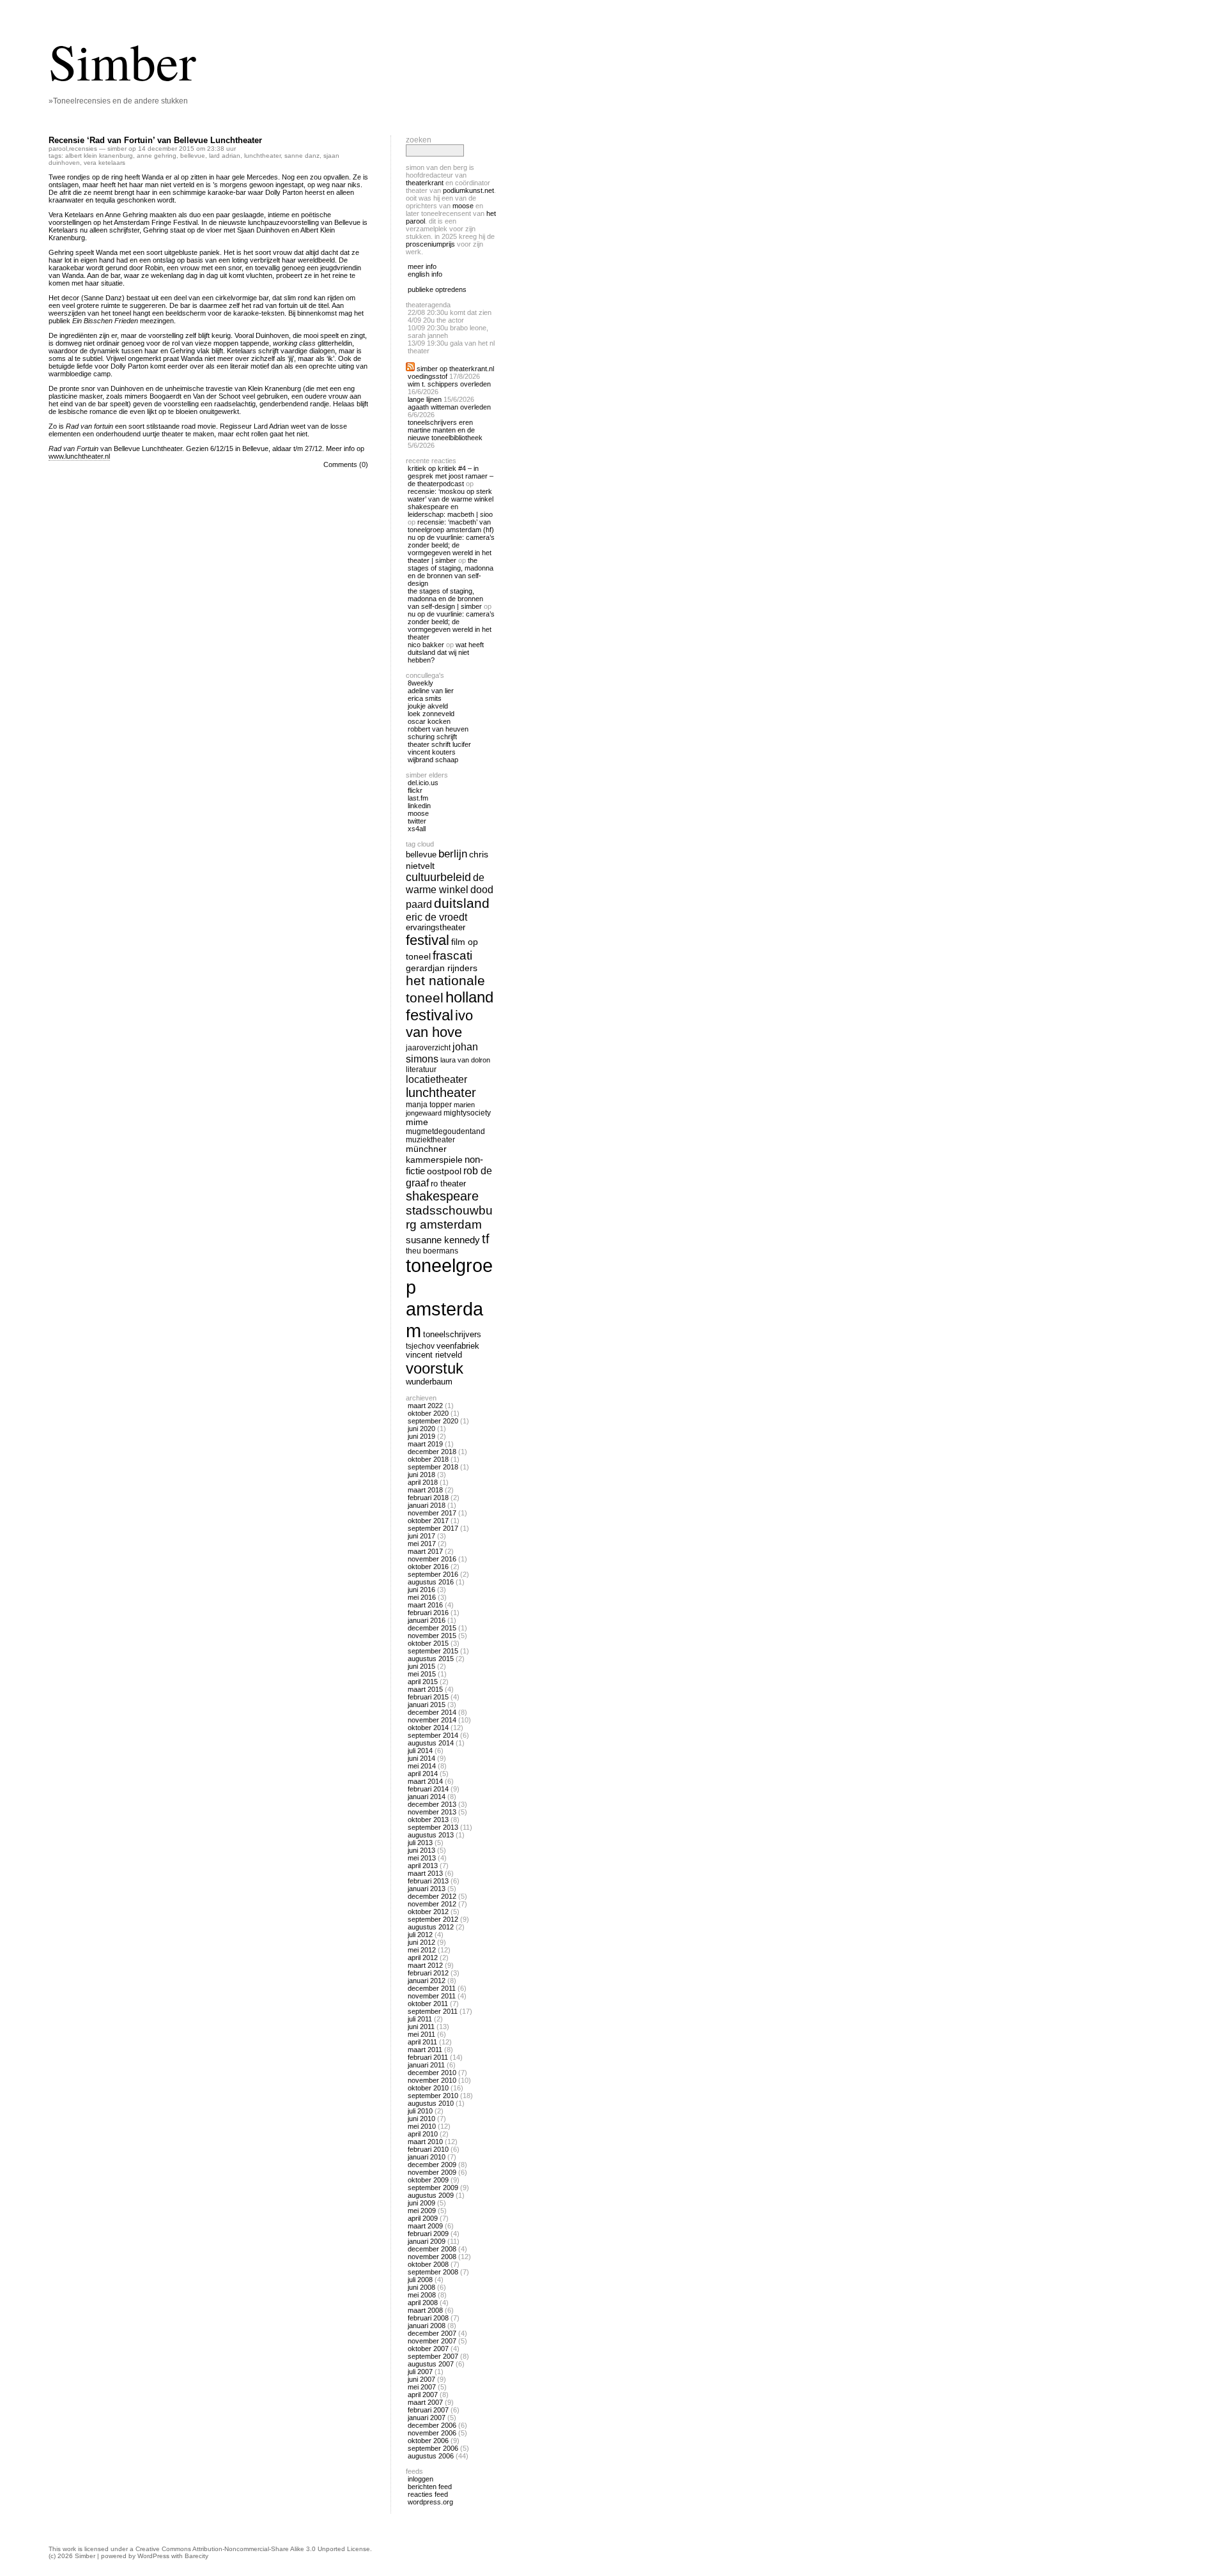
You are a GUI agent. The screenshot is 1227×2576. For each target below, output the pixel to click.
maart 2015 (425, 1689)
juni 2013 (421, 1850)
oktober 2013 (428, 1820)
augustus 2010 (431, 2103)
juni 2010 (421, 2119)
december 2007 (432, 2333)
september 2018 (433, 1467)
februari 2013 (428, 1881)
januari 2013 (427, 1889)
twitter (417, 821)
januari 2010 (427, 2157)
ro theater (448, 1184)
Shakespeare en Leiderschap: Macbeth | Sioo (450, 510)
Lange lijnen (425, 399)
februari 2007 (428, 2410)
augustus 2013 (431, 1835)
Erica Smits (425, 698)
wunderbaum (429, 1382)
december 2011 (432, 1988)
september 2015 (433, 1651)
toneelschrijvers (452, 1335)
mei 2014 (422, 1766)
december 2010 (432, 2073)
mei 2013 (422, 1858)
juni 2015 (421, 1666)
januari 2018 (427, 1505)
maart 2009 (425, 2226)
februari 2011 (428, 2057)
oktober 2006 (428, 2441)
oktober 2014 (428, 1728)
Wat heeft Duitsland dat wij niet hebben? (446, 652)
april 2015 (423, 1682)
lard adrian (225, 156)
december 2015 (432, 1628)
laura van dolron (465, 1060)
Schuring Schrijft (432, 737)
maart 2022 (425, 1406)
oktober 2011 (428, 2004)
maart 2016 (425, 1605)
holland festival (450, 1006)
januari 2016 (427, 1620)
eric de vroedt (436, 917)
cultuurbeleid (438, 877)
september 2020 (433, 1421)
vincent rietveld (434, 1355)
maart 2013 (425, 1873)
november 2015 (432, 1636)
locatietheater (436, 1079)
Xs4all (417, 829)
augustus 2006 (431, 2456)
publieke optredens (437, 289)
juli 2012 (420, 1935)
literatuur (421, 1069)
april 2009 (423, 2218)
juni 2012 (421, 1942)
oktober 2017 (428, 1521)
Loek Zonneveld (431, 714)
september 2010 (433, 2096)
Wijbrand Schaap (433, 760)
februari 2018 (428, 1498)
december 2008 (432, 2249)
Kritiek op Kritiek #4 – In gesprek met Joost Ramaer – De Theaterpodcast (451, 476)
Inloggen (421, 2479)
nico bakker (426, 645)
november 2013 (432, 1812)
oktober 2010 (428, 2088)
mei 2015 (422, 1674)
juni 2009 (421, 2203)
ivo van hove (439, 1024)
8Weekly (421, 683)
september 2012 (433, 1919)
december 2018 (432, 1452)
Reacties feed (428, 2494)
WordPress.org (430, 2502)
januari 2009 (427, 2241)
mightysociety (467, 1113)
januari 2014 (427, 1797)
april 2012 (423, 1958)
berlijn (453, 854)
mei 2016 (422, 1597)
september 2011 (433, 2011)
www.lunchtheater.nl (79, 456)
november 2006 (432, 2433)
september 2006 (433, 2448)
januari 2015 (427, 1705)
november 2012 (432, 1904)
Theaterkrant (425, 183)
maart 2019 (425, 1444)
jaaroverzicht (428, 1047)
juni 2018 (421, 1475)
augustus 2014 (431, 1743)
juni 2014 (421, 1758)
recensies (83, 149)
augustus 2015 (431, 1659)
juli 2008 (420, 2280)
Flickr (415, 790)
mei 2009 (422, 2211)
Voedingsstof (428, 376)
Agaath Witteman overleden (449, 407)
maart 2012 (425, 1965)
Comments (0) (346, 464)
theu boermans (432, 1251)
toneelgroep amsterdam (449, 1298)
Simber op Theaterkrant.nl (455, 369)
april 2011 (422, 2042)
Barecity (197, 2556)
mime (417, 1122)
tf (486, 1239)
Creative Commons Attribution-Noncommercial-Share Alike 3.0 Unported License (253, 2549)
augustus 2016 (431, 1582)
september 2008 (433, 2272)
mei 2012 (422, 1950)
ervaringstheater (436, 928)
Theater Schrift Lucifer (439, 744)
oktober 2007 (428, 2349)
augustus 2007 (431, 2364)
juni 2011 (421, 2027)
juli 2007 (420, 2372)
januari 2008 (427, 2326)
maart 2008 (425, 2310)
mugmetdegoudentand (445, 1131)
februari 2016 (428, 1613)
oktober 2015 (428, 1643)
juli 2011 (420, 2019)
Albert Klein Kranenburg (99, 156)
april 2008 (423, 2303)
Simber (122, 61)
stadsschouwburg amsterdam (449, 1217)
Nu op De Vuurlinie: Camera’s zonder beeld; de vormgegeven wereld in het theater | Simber (451, 549)
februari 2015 (428, 1697)
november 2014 (432, 1720)
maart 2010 (425, 2142)
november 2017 (432, 1513)
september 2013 (433, 1827)
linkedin (419, 806)
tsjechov (420, 1346)
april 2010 (423, 2134)
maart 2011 (425, 2050)
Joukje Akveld (428, 706)
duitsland (462, 903)
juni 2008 (421, 2287)
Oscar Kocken (429, 721)
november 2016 (432, 1559)
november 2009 (432, 2172)
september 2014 (433, 1735)
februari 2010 (428, 2149)
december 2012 (432, 1896)
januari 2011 (426, 2065)
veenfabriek (458, 1346)
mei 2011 (421, 2034)
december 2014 (432, 1712)
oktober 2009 (428, 2180)
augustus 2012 (431, 1927)
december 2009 (432, 2165)
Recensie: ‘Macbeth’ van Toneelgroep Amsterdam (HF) (451, 526)
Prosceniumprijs (430, 244)
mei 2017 (422, 1544)
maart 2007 (425, 2402)
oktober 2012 (428, 1912)
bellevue (193, 156)
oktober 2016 (428, 1567)
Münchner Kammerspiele (434, 1154)
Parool (58, 149)
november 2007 (432, 2341)
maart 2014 (425, 1781)
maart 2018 (425, 1490)
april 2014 (423, 1774)
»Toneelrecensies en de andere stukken (118, 101)
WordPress (153, 2556)
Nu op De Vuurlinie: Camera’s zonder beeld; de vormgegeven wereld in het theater (451, 625)
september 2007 (433, 2356)
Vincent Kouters (432, 752)
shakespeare (442, 1196)
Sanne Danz (302, 156)
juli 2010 (420, 2111)
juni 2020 (421, 1429)
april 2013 (423, 1866)
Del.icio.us (423, 783)
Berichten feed (430, 2487)
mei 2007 (422, 2387)
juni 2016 (421, 1590)
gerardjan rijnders (442, 968)
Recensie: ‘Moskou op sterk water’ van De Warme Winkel (451, 495)
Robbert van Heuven (438, 729)
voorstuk (435, 1368)
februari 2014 (428, 1789)
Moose (463, 206)
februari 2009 (428, 2234)
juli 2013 (420, 1843)
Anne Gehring (157, 156)
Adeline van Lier (431, 691)
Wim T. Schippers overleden (449, 384)
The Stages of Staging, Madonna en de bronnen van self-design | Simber (445, 599)
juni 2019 (421, 1436)
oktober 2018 (428, 1459)
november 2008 (432, 2257)
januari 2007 (427, 2418)
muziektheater (430, 1139)
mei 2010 (422, 2126)
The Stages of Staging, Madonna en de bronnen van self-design (451, 572)
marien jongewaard (440, 1109)
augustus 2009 (431, 2195)
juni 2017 (421, 1536)
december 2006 (432, 2425)
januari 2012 (427, 1981)
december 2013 (432, 1804)
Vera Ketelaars (104, 163)
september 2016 (433, 1574)
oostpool (444, 1171)
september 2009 (433, 2188)
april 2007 (423, 2395)
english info (425, 274)
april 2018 (423, 1482)
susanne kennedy (443, 1240)
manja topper (429, 1104)
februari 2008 (428, 2318)
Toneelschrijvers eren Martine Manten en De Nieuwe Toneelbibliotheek (445, 430)
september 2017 (433, 1528)
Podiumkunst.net (468, 190)
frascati (452, 955)
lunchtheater (262, 156)
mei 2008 (422, 2295)
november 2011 (432, 1996)
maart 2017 (425, 1551)
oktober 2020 (428, 1413)
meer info (422, 266)
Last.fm (418, 798)
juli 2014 (420, 1751)
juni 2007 (421, 2379)
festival (428, 940)
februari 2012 (428, 1973)
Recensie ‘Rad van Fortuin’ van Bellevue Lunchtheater (155, 140)
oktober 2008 (428, 2264)
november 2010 (432, 2080)
